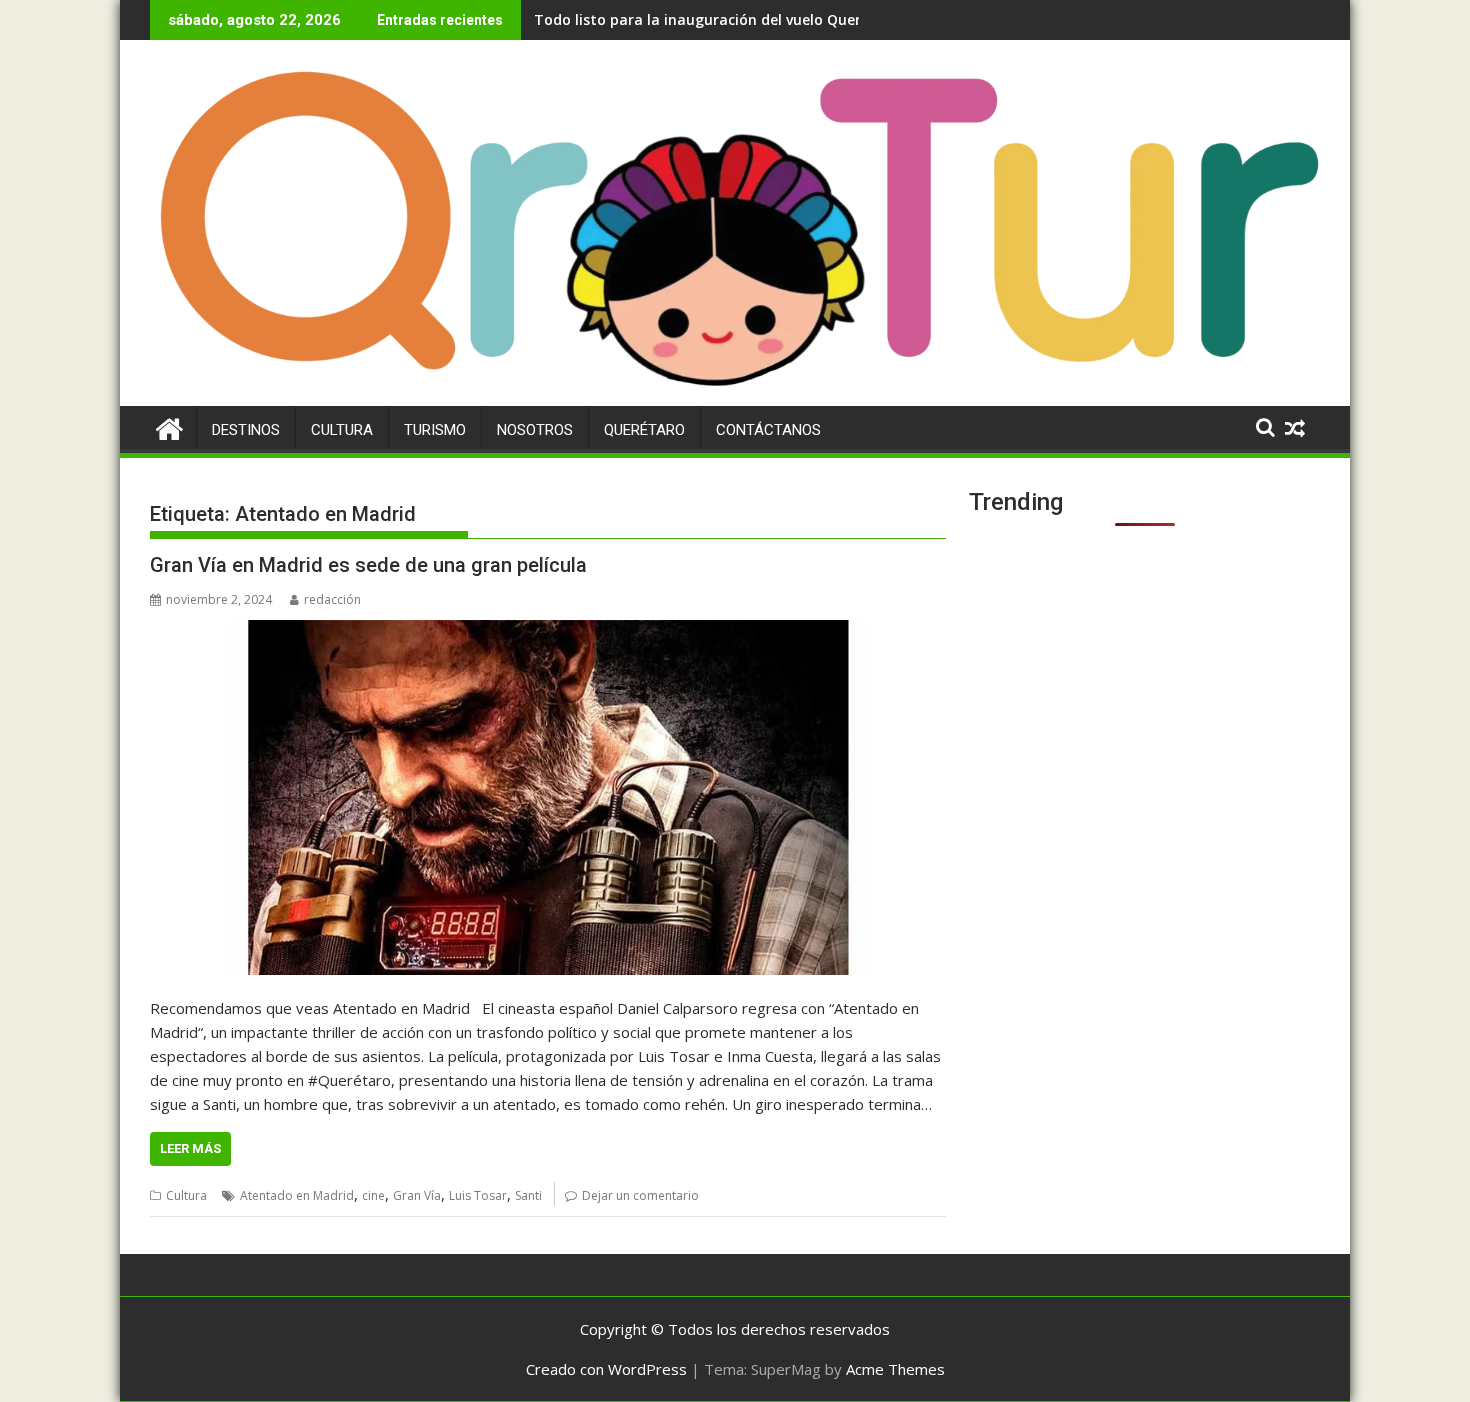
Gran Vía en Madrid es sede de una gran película (368, 565)
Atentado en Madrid (297, 1195)
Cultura (342, 430)
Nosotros (535, 430)
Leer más (190, 1148)
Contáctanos (768, 430)
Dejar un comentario (640, 1195)
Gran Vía (417, 1195)
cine (373, 1195)
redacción (332, 599)
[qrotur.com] (735, 394)
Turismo (435, 430)
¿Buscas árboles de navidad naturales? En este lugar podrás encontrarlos (791, 19)
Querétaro (644, 430)
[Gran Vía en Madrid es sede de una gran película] (548, 797)
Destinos (246, 430)
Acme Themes (895, 1369)
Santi (528, 1195)
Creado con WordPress (606, 1369)
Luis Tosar (478, 1195)
